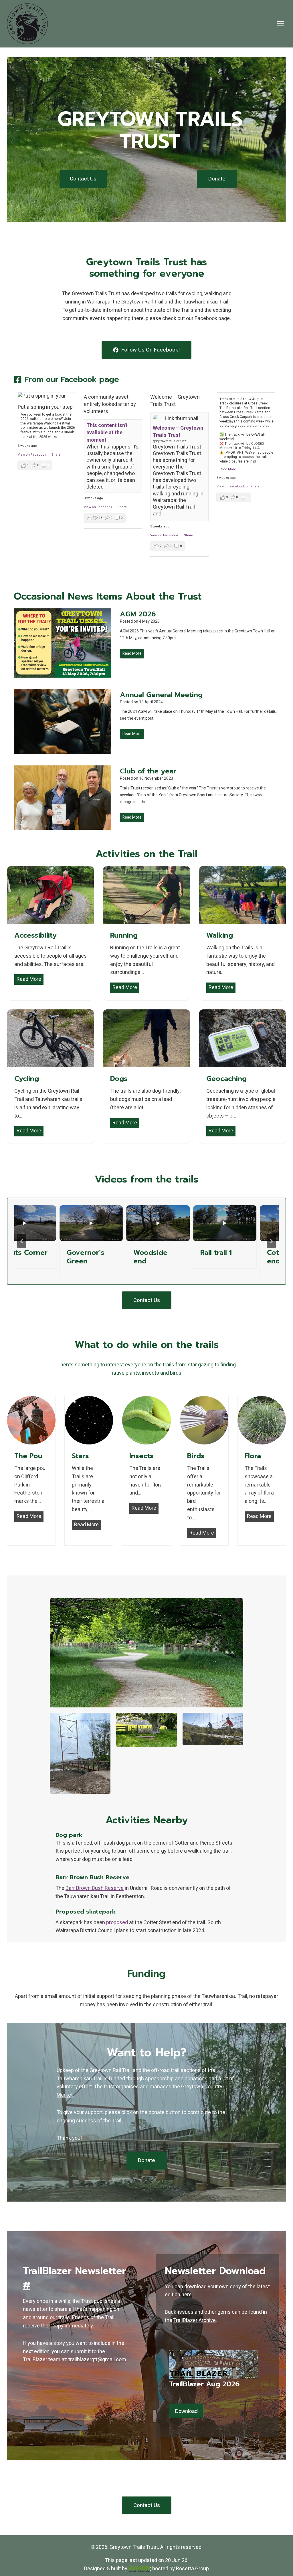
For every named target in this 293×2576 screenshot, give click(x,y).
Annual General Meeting (161, 695)
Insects (141, 1456)
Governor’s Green (79, 1257)
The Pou (28, 1456)
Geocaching (226, 1079)
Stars (80, 1456)
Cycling (27, 1079)
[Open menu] (281, 24)
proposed (117, 1923)
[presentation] (63, 643)
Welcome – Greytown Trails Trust (178, 432)
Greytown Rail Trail (142, 302)
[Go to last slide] (22, 1241)
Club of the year (148, 771)
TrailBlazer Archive (194, 2320)
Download (186, 2411)
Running (124, 935)
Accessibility (35, 935)
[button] (85, 1223)
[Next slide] (271, 1241)
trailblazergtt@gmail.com (97, 2360)
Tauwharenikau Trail (205, 302)
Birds (196, 1456)
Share (56, 455)
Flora (253, 1456)
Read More (133, 654)
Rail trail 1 (209, 1253)
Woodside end (144, 1257)
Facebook (206, 318)
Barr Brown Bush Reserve (95, 1888)
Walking (220, 935)
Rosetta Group (192, 2569)
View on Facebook (32, 455)
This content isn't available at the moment (107, 433)
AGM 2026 (138, 614)
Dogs (119, 1079)
